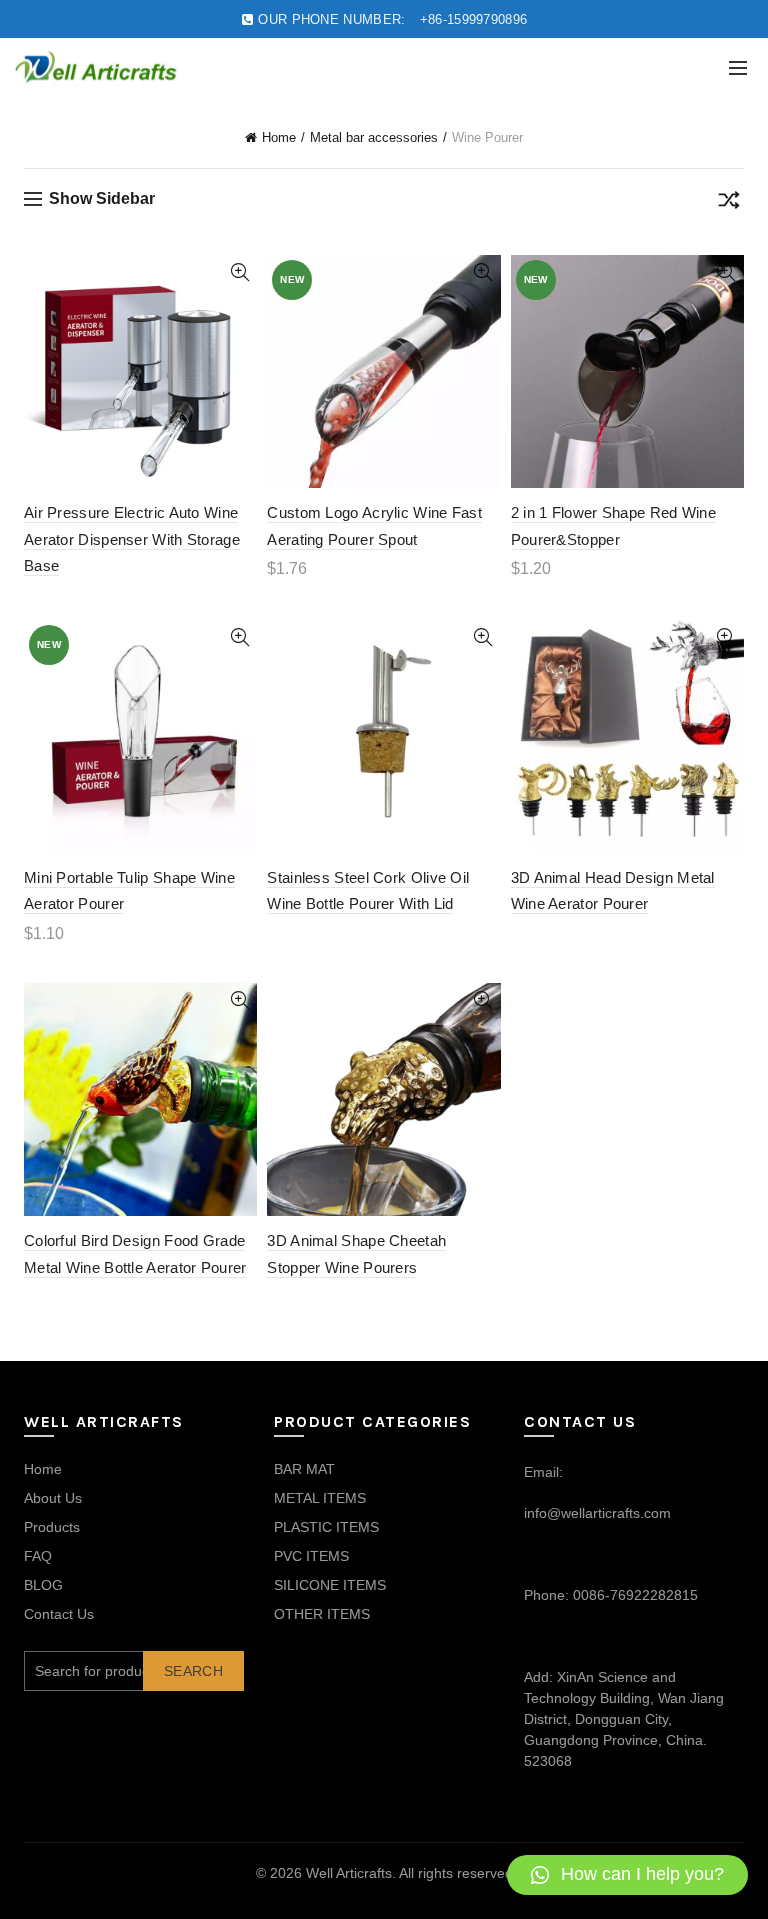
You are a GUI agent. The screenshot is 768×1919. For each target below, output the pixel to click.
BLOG (43, 1585)
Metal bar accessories (374, 137)
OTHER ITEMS (322, 1614)
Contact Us (59, 1614)
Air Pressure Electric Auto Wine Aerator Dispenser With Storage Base (132, 539)
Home (279, 137)
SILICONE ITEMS (330, 1585)
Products (52, 1527)
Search (193, 1671)
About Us (53, 1498)
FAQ (38, 1556)
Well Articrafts (349, 1873)
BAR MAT (304, 1469)
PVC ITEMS (311, 1556)
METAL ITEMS (320, 1498)
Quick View (239, 272)
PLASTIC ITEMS (326, 1527)
